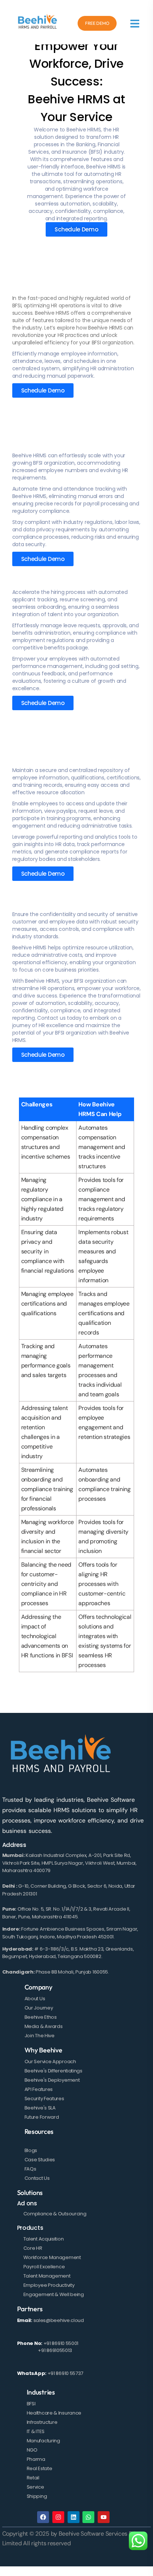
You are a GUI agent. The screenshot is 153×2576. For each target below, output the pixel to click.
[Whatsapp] (88, 2517)
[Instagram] (58, 2517)
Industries (41, 2392)
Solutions (30, 2193)
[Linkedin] (74, 2517)
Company (38, 1987)
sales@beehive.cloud (59, 2320)
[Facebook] (43, 2517)
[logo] (38, 22)
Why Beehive (43, 2050)
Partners (30, 2309)
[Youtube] (104, 2517)
